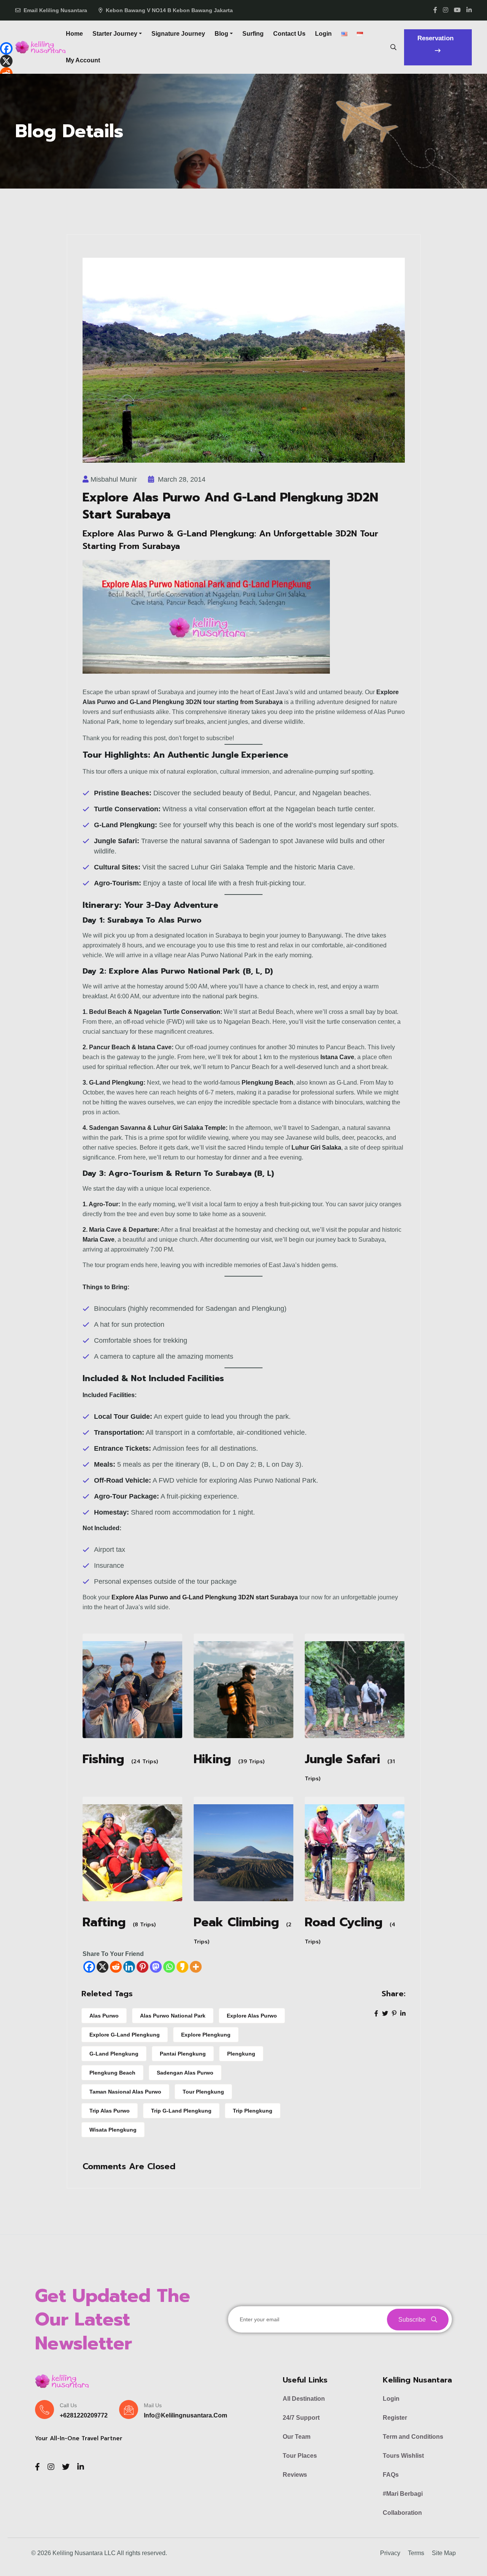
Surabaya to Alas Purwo (154, 920)
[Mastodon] (156, 1967)
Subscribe (413, 2320)
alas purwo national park (173, 2016)
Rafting (104, 1923)
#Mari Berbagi (403, 2494)
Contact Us (289, 34)
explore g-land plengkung (125, 2035)
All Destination (304, 2399)
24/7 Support (301, 2418)
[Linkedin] (129, 1967)
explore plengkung (206, 2035)
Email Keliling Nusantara (55, 10)
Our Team (297, 2437)
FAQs (391, 2475)
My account (83, 60)
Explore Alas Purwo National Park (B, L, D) (189, 971)
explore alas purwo (252, 2016)
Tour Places (300, 2456)
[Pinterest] (142, 1967)
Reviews (295, 2475)
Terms (416, 2553)
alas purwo (104, 2016)
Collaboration (402, 2513)
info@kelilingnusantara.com (185, 2415)
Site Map (444, 2553)
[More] (196, 1967)
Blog (221, 34)
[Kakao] (182, 1967)
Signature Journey (178, 34)
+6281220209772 (84, 2415)
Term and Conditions (413, 2437)
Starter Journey (115, 34)
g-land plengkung (114, 2054)
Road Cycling (344, 1923)
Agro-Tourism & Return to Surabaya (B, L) (191, 1173)
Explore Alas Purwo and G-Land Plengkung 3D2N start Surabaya (205, 1597)
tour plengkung (203, 2092)
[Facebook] (89, 1967)
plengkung (241, 2054)
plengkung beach (112, 2073)
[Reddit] (116, 1967)
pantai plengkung (183, 2054)
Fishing (103, 1760)
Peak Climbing (236, 1923)
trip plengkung (253, 2111)
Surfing (253, 34)
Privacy (390, 2553)
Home (74, 34)
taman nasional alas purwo (125, 2092)
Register (395, 2418)
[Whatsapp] (169, 1967)
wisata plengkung (113, 2130)
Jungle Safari (342, 1760)
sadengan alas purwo (185, 2073)
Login (323, 34)
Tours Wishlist (403, 2456)
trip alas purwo (110, 2111)
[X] (103, 1967)
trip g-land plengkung (181, 2111)
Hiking (212, 1760)
